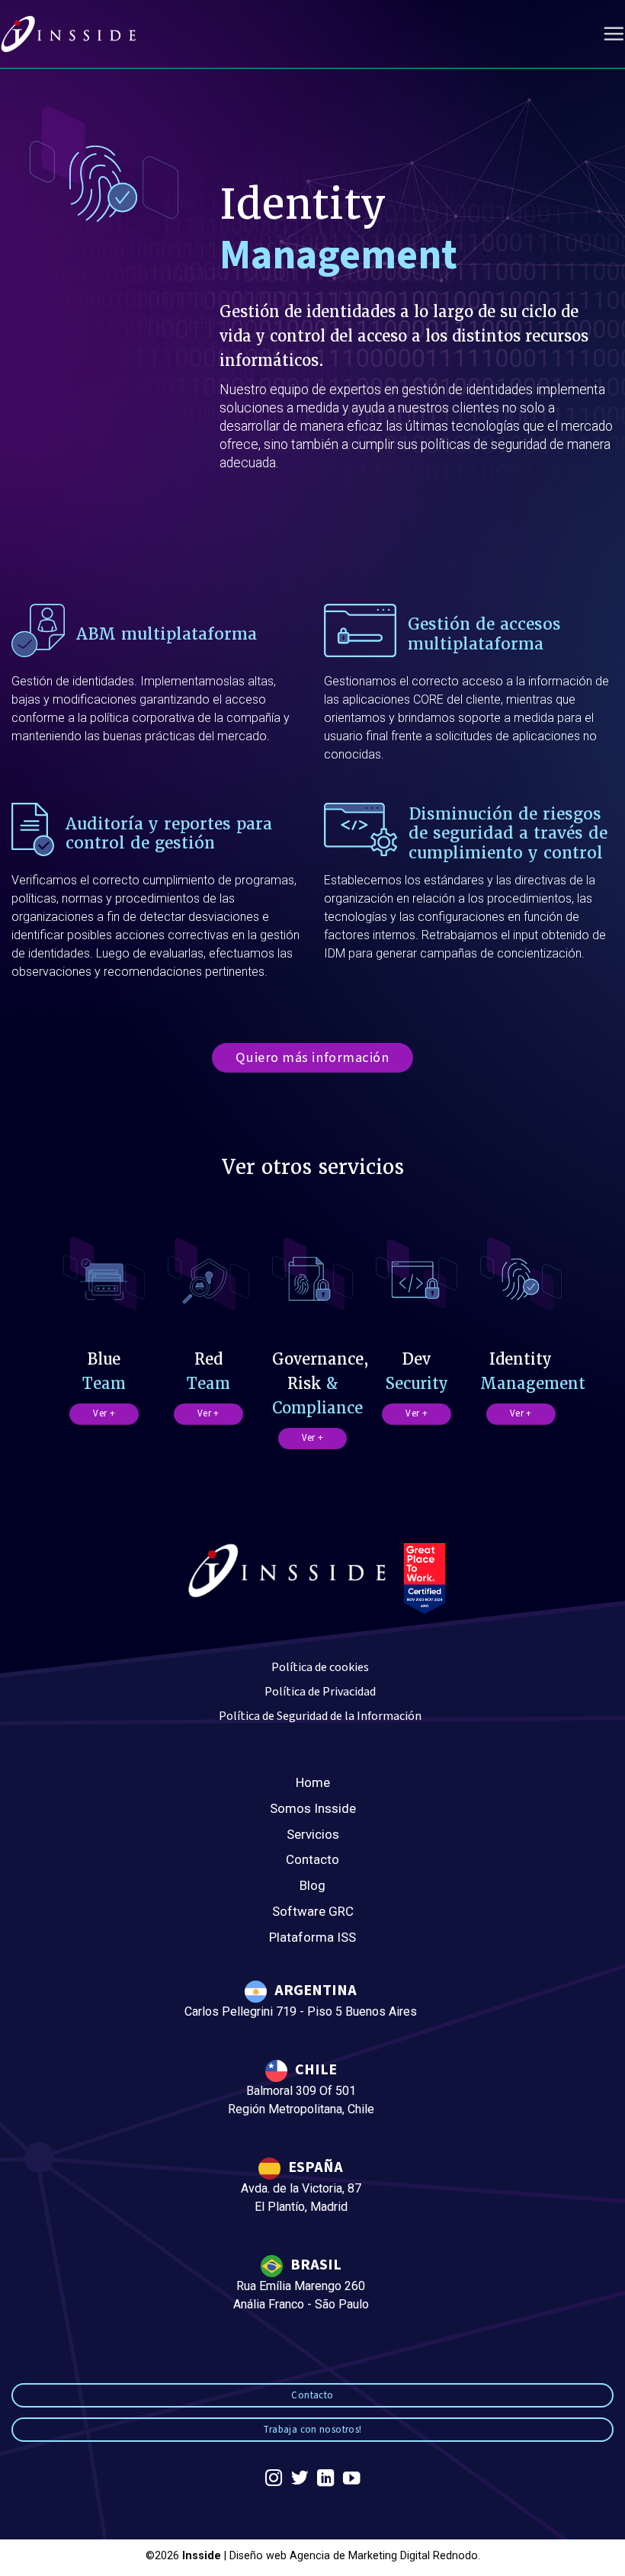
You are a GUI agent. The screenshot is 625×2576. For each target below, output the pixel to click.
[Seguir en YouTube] (351, 2480)
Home (313, 1782)
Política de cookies (320, 1667)
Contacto (312, 1859)
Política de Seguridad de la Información (320, 1716)
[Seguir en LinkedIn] (325, 2480)
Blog (312, 1885)
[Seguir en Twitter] (300, 2480)
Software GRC (313, 1911)
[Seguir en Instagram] (274, 2480)
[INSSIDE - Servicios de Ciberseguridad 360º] (69, 34)
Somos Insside (313, 1808)
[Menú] (614, 34)
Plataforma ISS (312, 1937)
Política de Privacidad (320, 1692)
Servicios (313, 1834)
